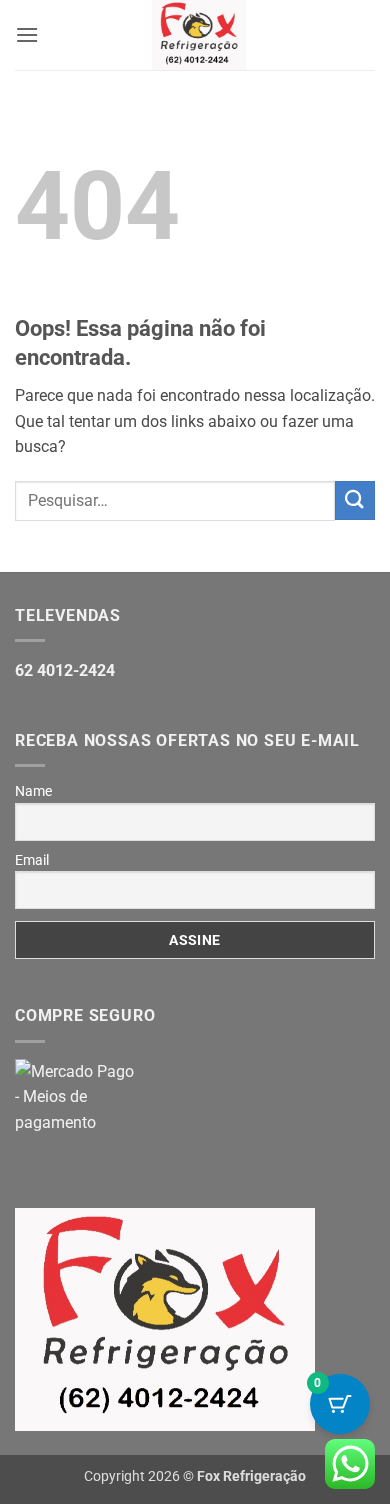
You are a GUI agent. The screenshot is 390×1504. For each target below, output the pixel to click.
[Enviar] (355, 500)
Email (32, 860)
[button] (27, 34)
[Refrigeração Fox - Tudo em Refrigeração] (198, 35)
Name (33, 791)
